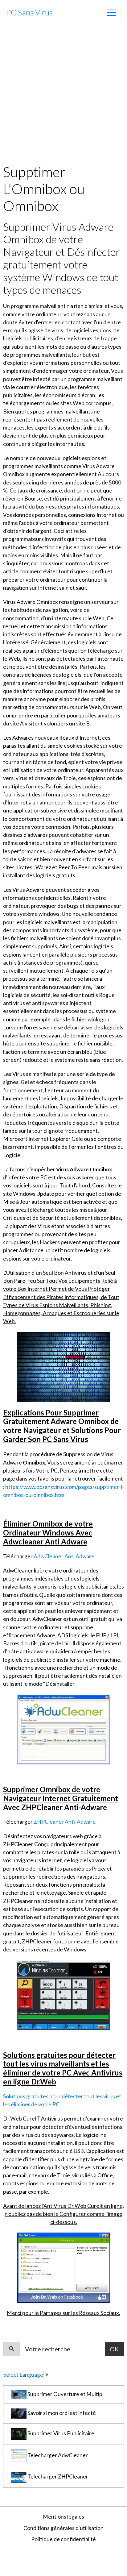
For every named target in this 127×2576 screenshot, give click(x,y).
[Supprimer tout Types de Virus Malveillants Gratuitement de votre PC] (63, 1366)
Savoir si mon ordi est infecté (61, 2413)
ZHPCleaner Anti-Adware (65, 1822)
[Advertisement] (63, 93)
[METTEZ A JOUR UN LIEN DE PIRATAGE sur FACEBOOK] (63, 1994)
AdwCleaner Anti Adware (64, 1556)
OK (114, 2349)
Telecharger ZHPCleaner (57, 2477)
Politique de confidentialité (63, 2539)
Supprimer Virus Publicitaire (60, 2434)
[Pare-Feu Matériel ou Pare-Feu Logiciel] (63, 1729)
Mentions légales (63, 2517)
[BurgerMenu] (111, 13)
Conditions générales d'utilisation (63, 2528)
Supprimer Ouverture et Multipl (65, 2394)
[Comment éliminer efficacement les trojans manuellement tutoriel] (63, 2267)
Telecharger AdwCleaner (57, 2455)
